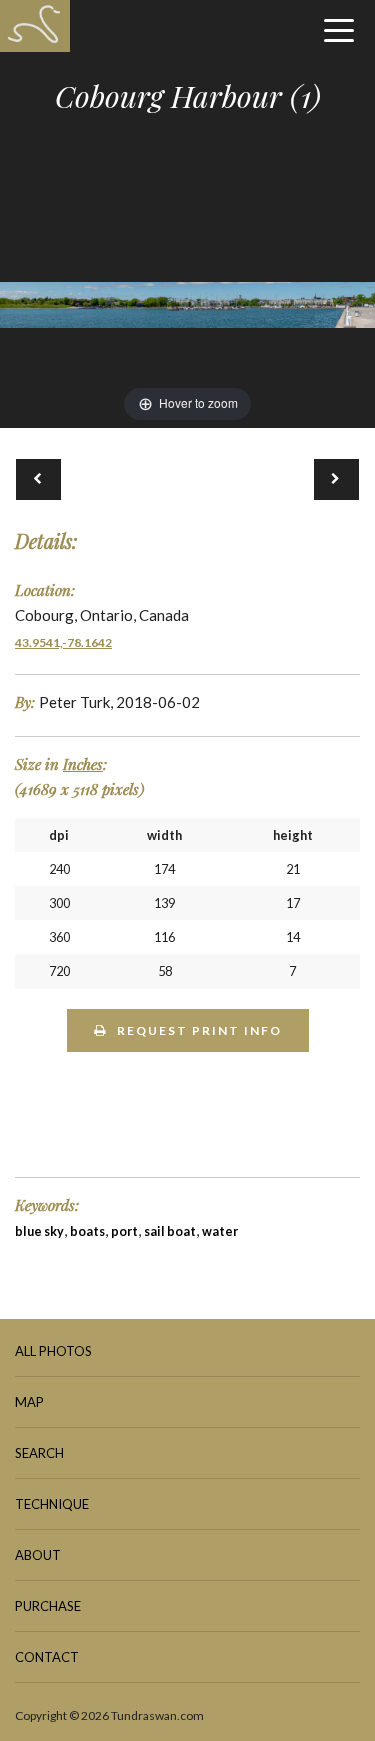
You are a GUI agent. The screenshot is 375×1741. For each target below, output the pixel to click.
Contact (47, 1657)
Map (29, 1402)
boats (87, 1231)
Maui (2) (38, 479)
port (124, 1231)
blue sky (39, 1231)
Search (39, 1453)
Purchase (48, 1606)
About (38, 1555)
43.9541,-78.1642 (63, 642)
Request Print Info (199, 1030)
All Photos (53, 1351)
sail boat (170, 1231)
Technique (52, 1504)
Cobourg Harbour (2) (336, 479)
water (220, 1231)
